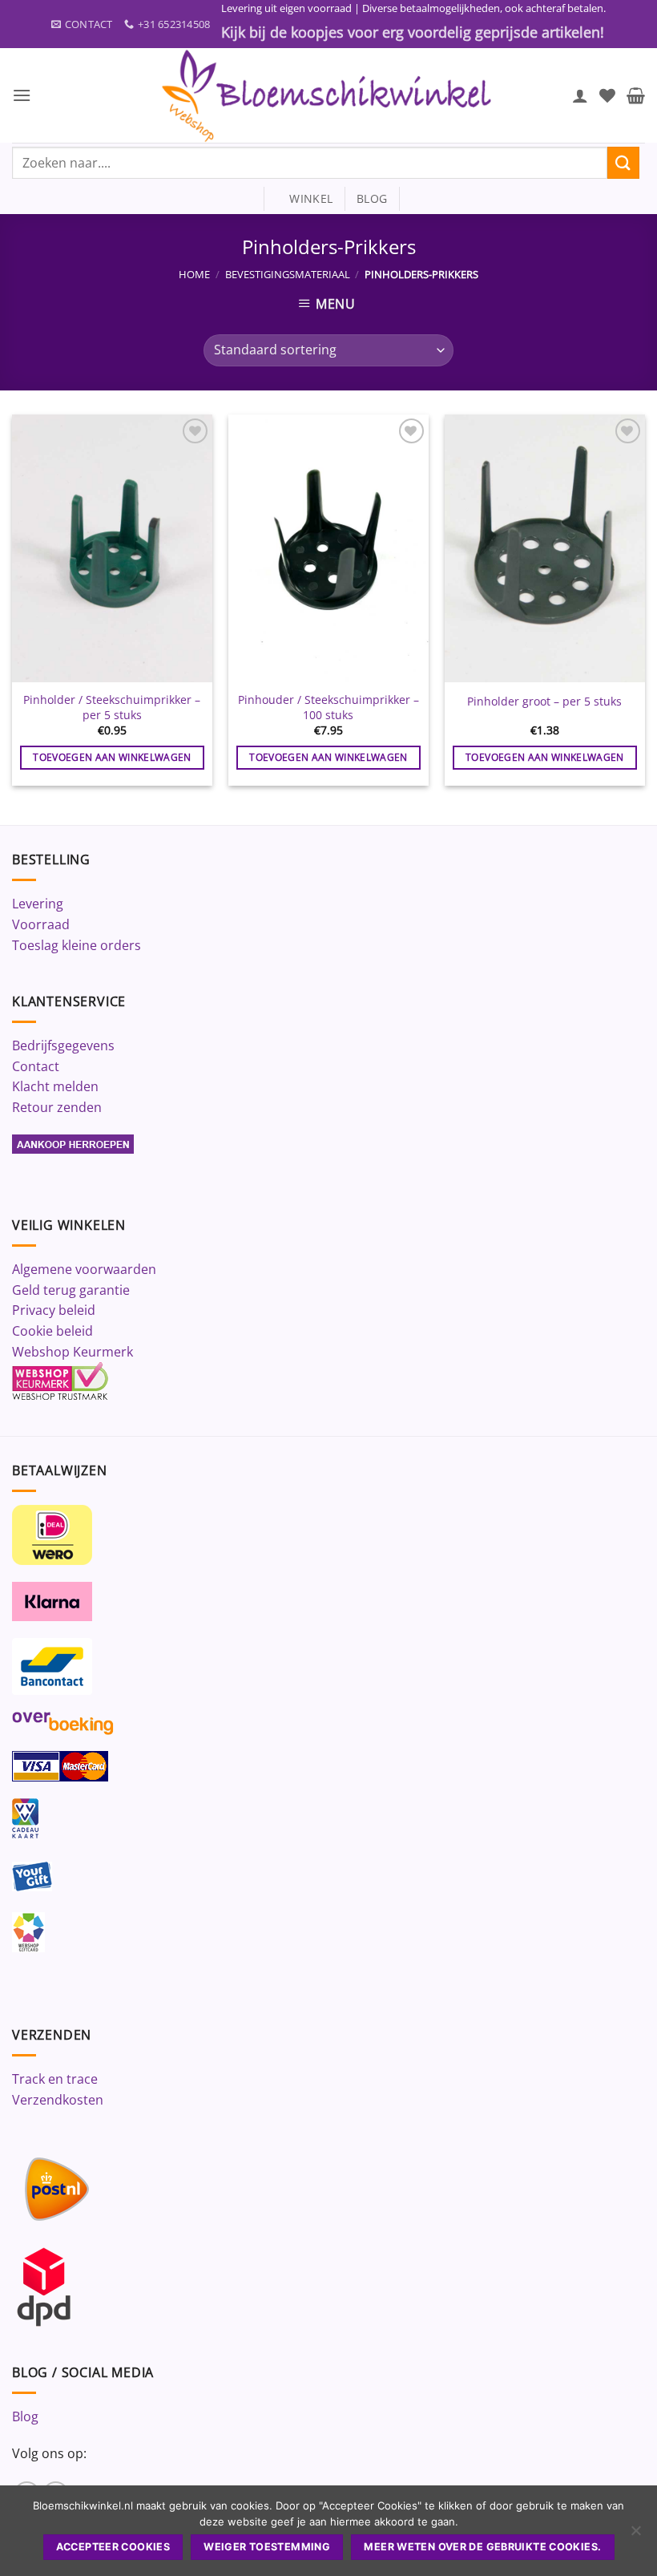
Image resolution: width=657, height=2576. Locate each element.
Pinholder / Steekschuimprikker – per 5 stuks (112, 708)
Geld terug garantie (71, 1290)
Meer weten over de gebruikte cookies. (482, 2547)
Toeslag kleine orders (77, 945)
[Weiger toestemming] (635, 2535)
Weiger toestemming (267, 2547)
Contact (36, 1066)
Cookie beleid (52, 1331)
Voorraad (41, 924)
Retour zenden (57, 1107)
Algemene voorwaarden (84, 1269)
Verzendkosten (58, 2100)
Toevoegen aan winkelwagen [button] (112, 757)
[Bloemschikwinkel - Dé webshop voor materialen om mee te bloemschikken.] (328, 95)
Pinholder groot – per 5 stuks (544, 702)
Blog (25, 2416)
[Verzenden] (623, 162)
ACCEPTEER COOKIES (113, 2547)
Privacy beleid (54, 1310)
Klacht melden (55, 1086)
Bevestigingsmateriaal (288, 274)
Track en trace (55, 2079)
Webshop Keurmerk (73, 1352)
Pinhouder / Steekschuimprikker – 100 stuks (328, 708)
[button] (22, 95)
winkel (304, 198)
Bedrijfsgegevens (63, 1045)
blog (372, 198)
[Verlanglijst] (607, 95)
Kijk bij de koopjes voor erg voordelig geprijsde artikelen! (413, 32)
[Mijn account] (580, 95)
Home (194, 274)
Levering (38, 904)
